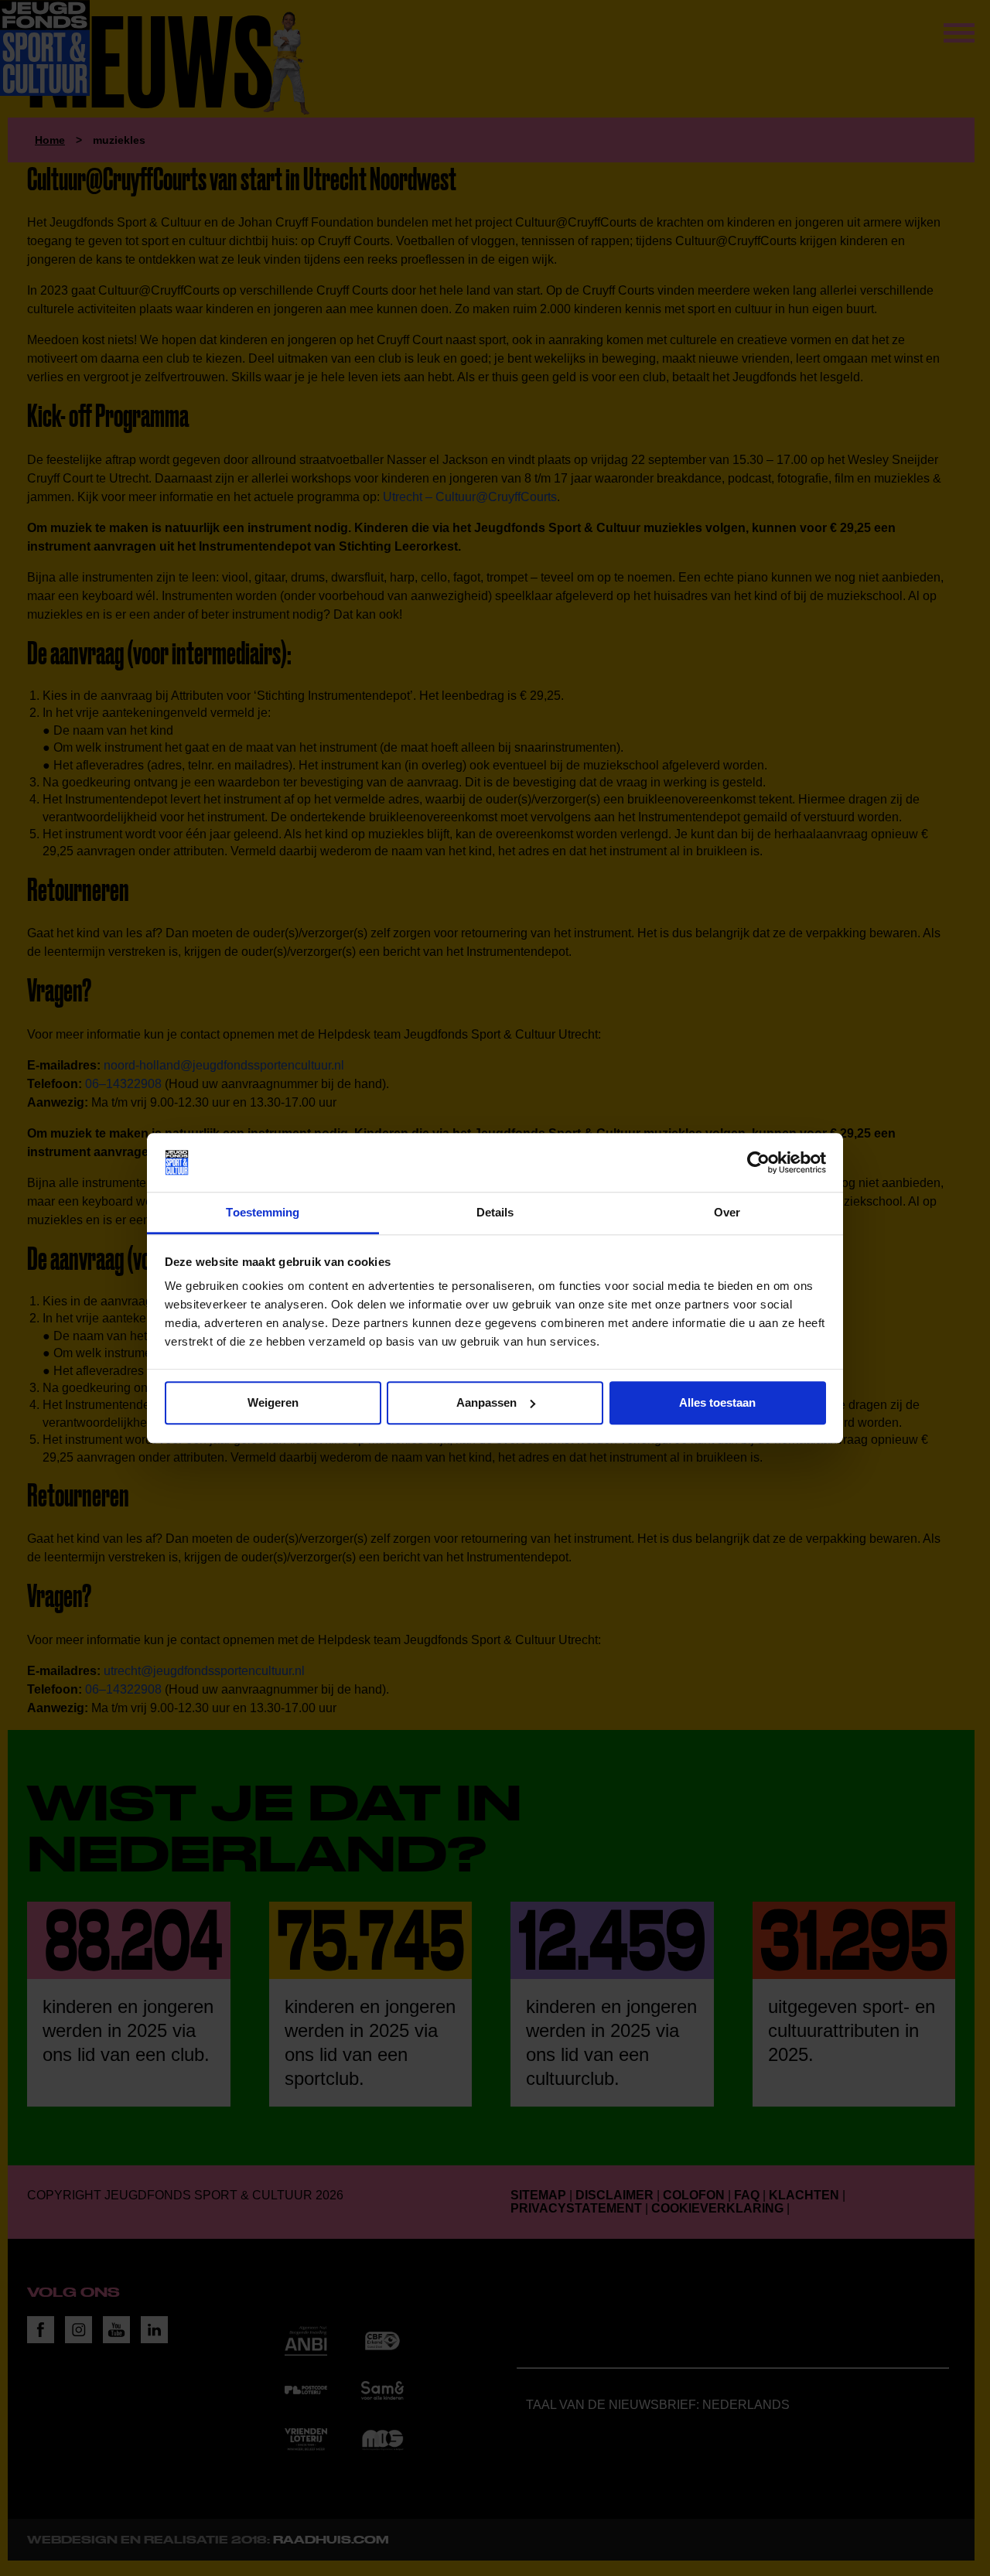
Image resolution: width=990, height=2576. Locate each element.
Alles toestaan (717, 1402)
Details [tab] (495, 1213)
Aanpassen (486, 1402)
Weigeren (273, 1402)
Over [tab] (727, 1213)
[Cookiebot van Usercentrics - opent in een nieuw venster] (758, 1162)
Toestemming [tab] (263, 1213)
